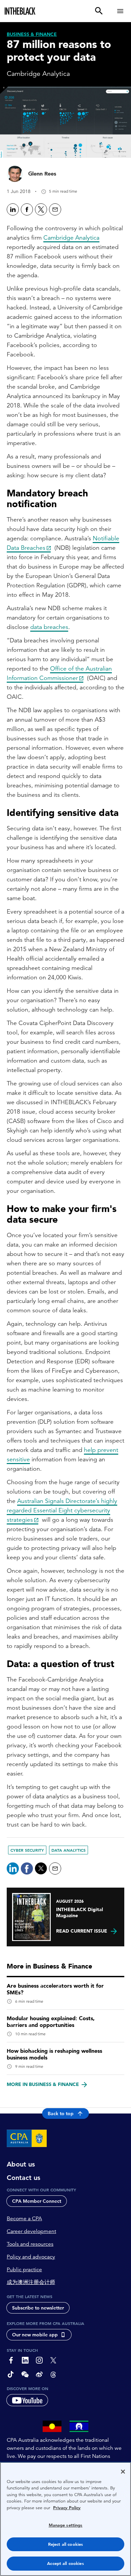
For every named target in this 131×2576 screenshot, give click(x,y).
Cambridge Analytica (71, 237)
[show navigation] (120, 11)
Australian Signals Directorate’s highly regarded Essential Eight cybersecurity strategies (62, 1510)
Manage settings (66, 2525)
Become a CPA (24, 2219)
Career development (31, 2231)
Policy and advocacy (31, 2257)
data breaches (49, 627)
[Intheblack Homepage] (20, 11)
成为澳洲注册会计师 (31, 2282)
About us (21, 2164)
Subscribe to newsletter (38, 2308)
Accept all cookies (65, 2563)
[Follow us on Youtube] (27, 2400)
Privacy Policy (67, 2508)
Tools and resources (30, 2244)
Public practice (24, 2270)
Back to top (61, 2113)
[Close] (123, 2472)
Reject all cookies (65, 2544)
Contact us (24, 2178)
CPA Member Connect (37, 2201)
